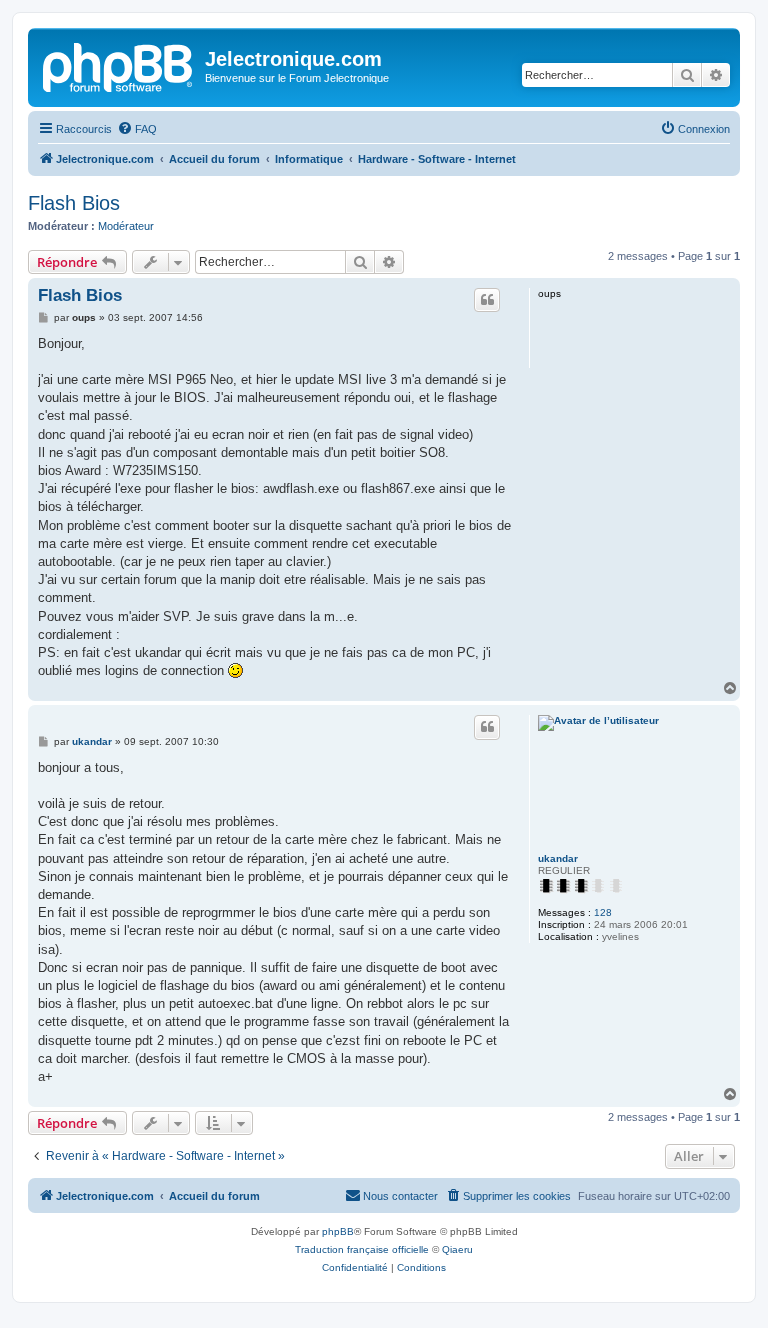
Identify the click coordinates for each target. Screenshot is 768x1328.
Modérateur (126, 226)
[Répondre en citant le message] (487, 300)
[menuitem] (137, 129)
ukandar (558, 858)
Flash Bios (74, 203)
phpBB (338, 1231)
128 (603, 912)
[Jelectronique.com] (119, 65)
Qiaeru (457, 1249)
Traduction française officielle (362, 1249)
